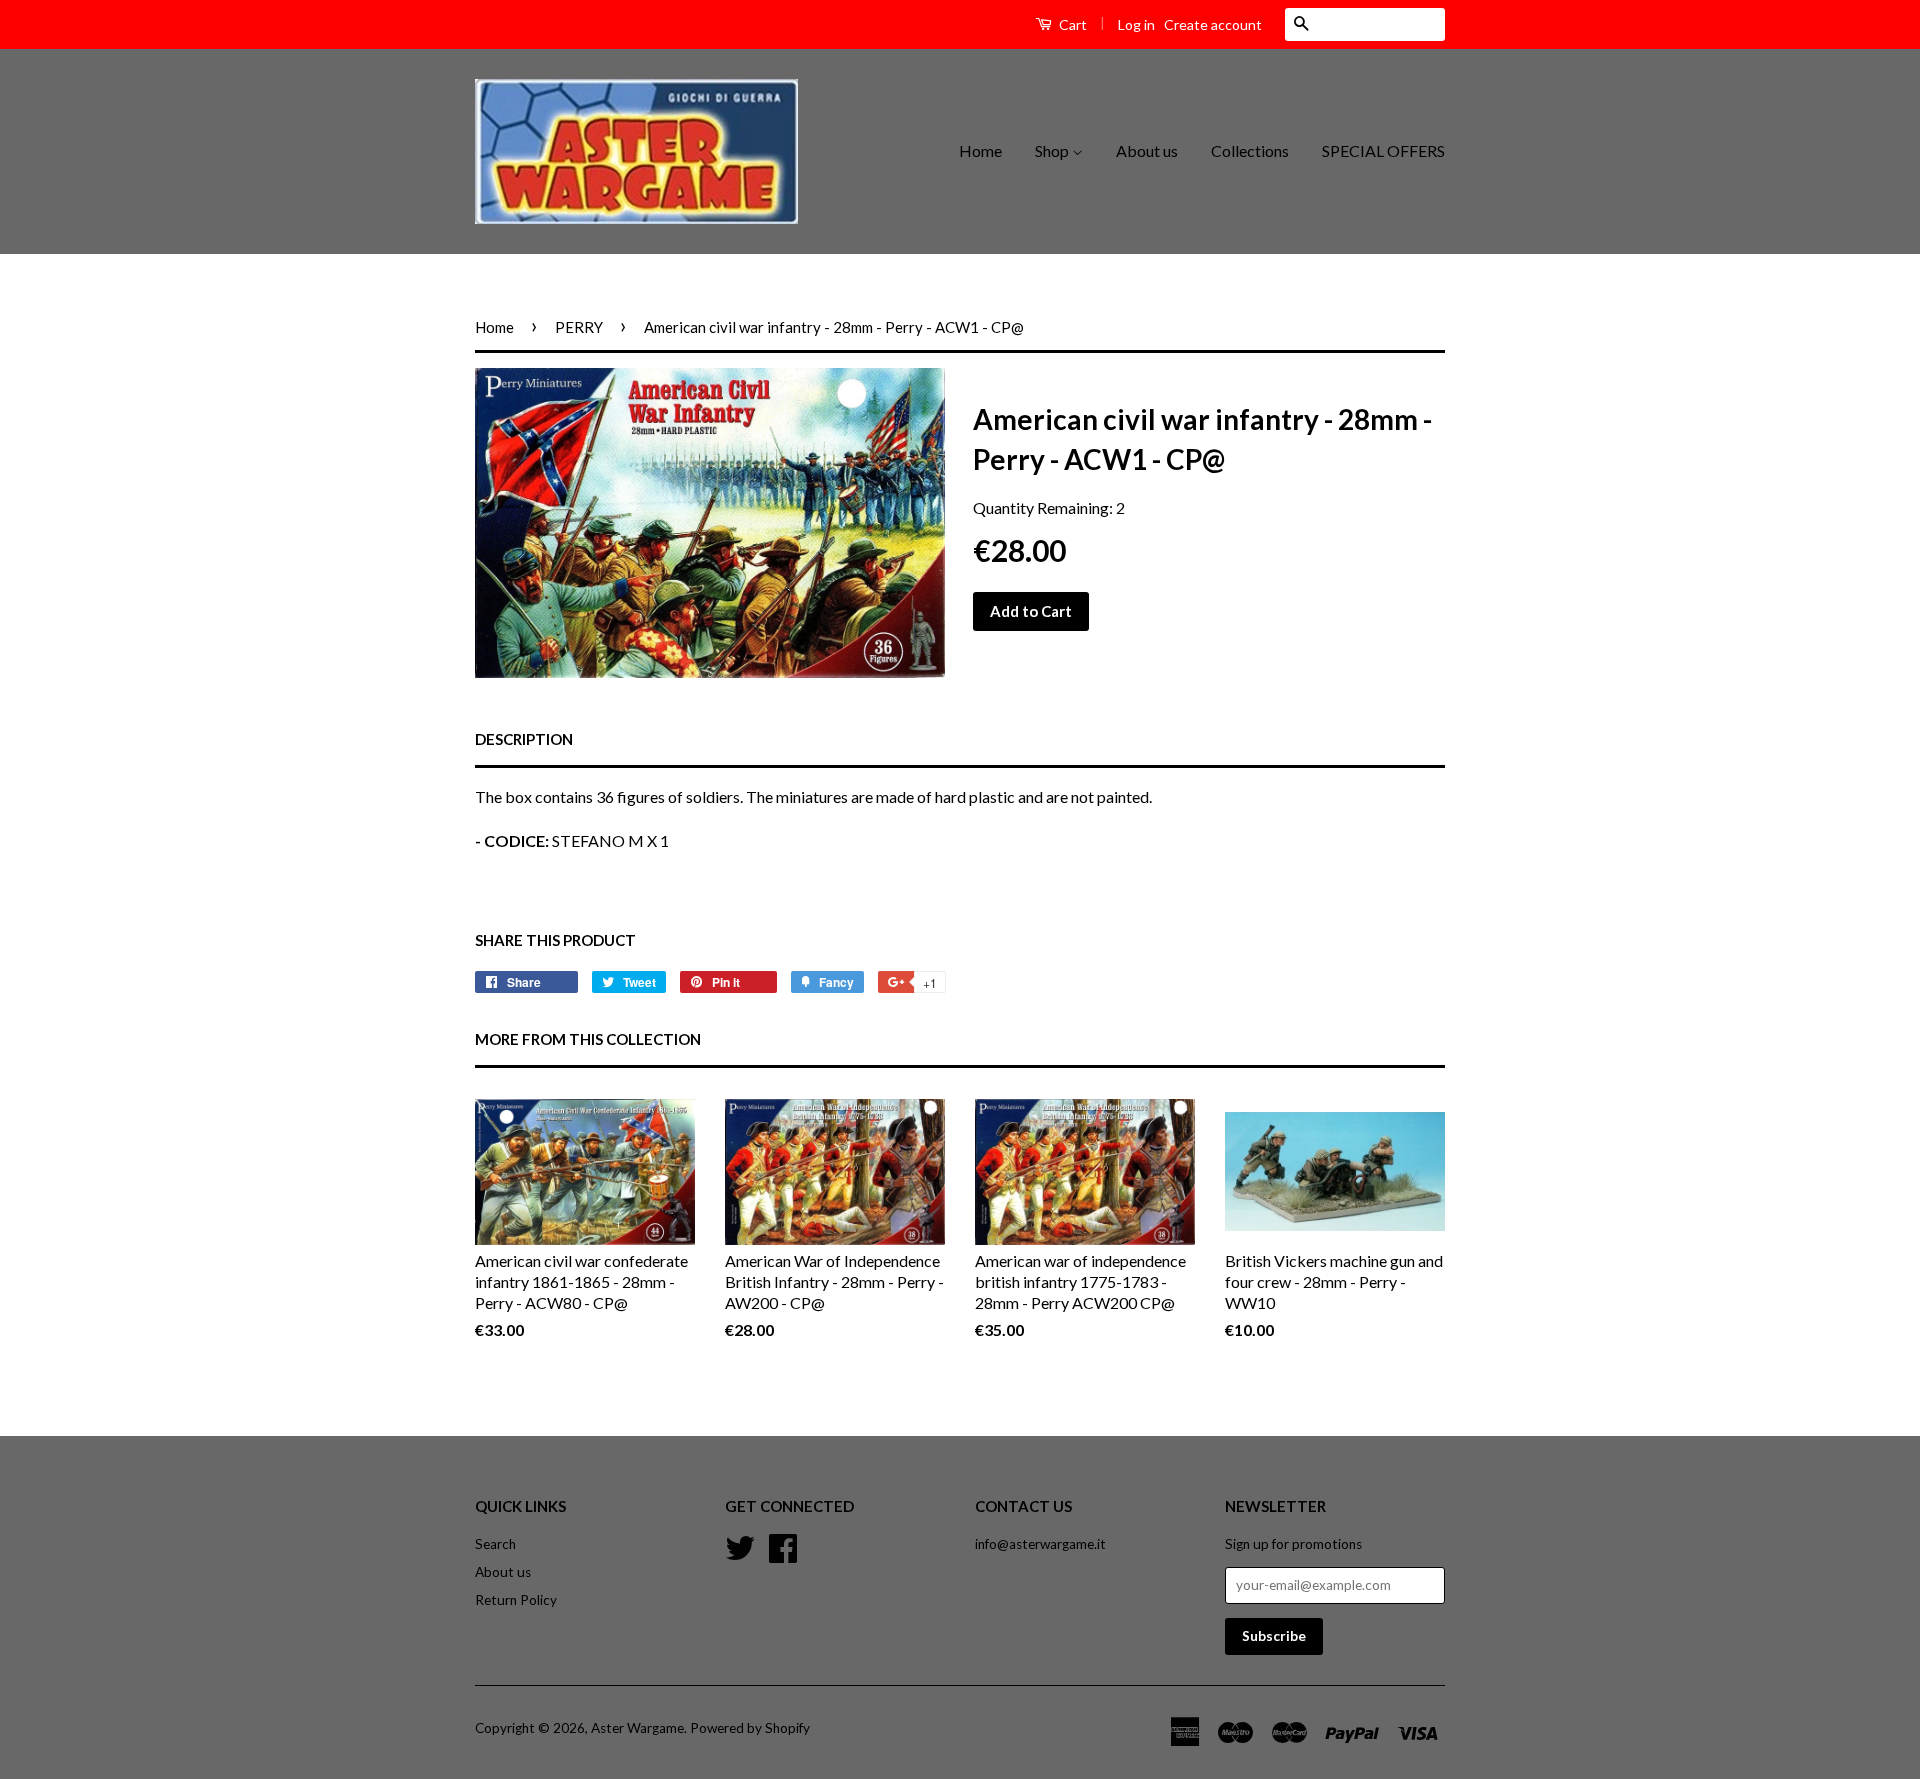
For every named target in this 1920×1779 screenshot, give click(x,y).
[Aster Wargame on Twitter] (740, 1546)
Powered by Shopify (750, 1728)
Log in (1136, 24)
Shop (1053, 150)
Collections (1250, 150)
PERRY (579, 327)
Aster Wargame (637, 1728)
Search (495, 1544)
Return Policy (516, 1600)
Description (524, 739)
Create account (1213, 24)
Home (980, 150)
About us (1147, 150)
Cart (1071, 24)
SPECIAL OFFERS (1383, 150)
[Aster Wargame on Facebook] (783, 1546)
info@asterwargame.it (1040, 1544)
